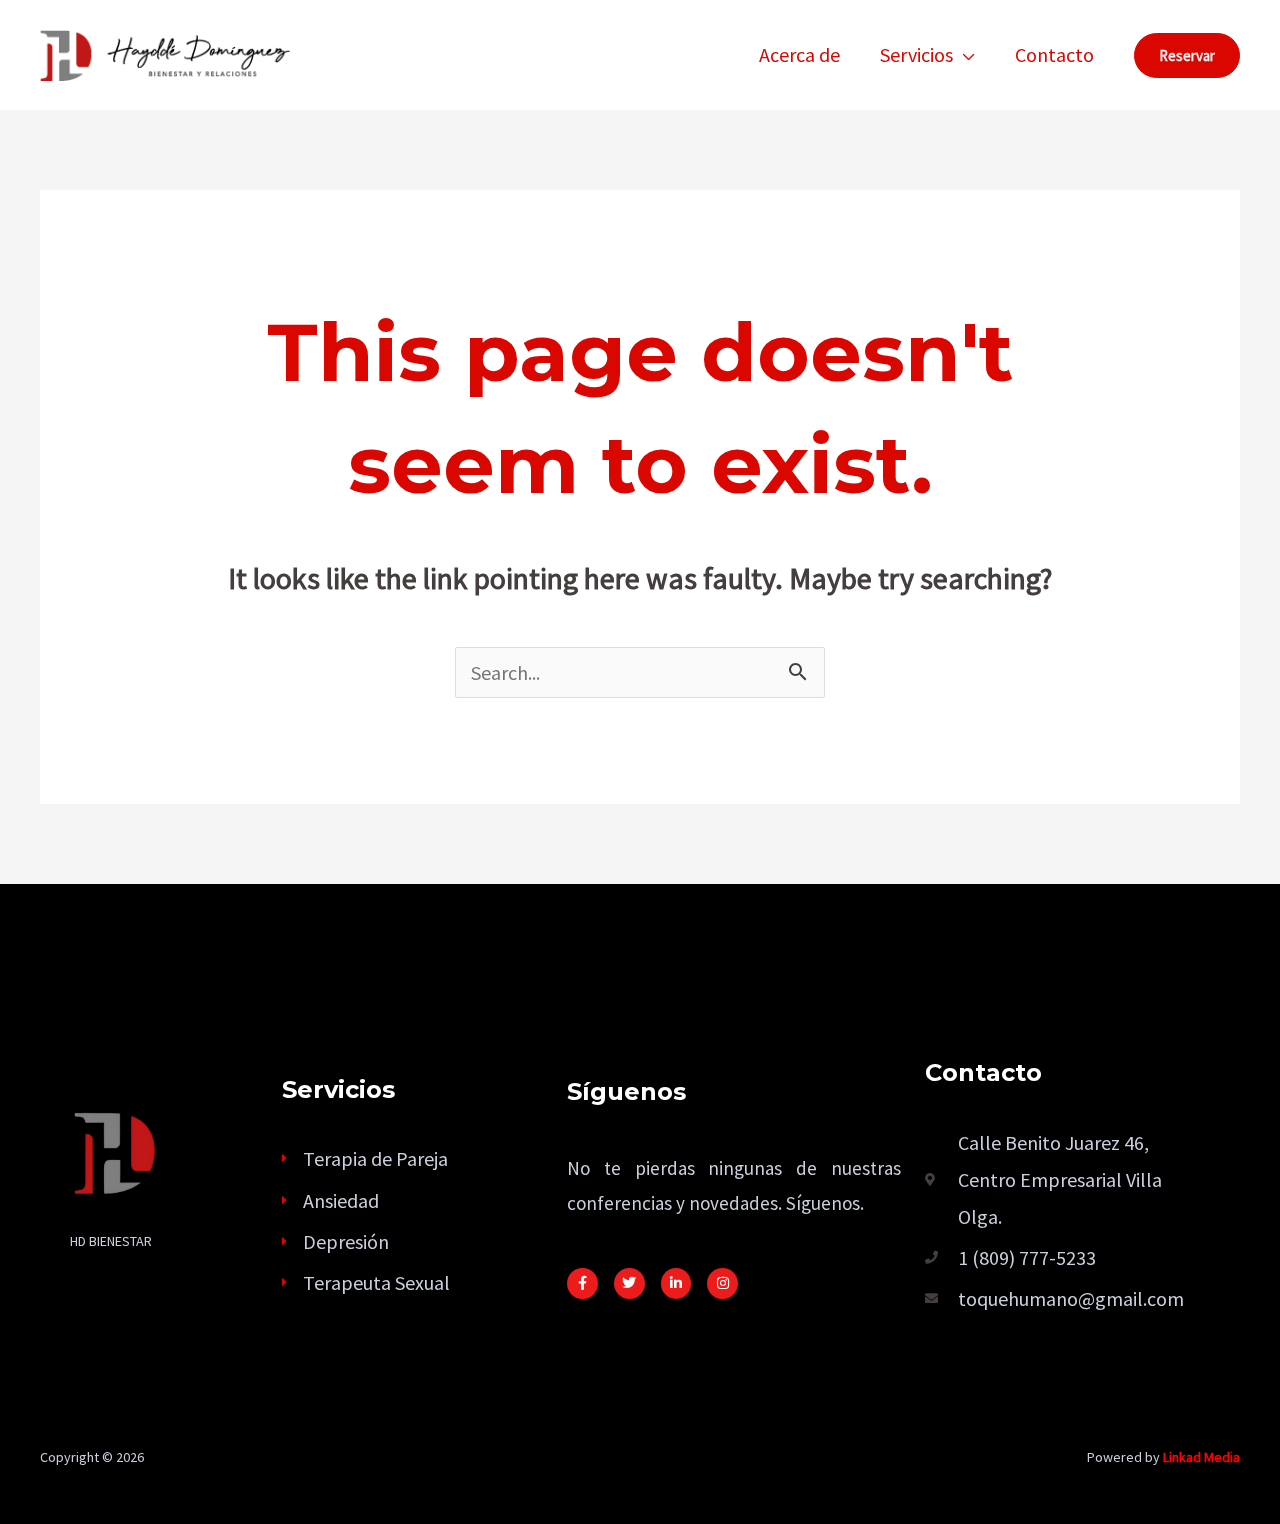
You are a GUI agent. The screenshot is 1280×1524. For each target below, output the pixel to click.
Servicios (916, 54)
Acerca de (799, 54)
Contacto (1054, 54)
